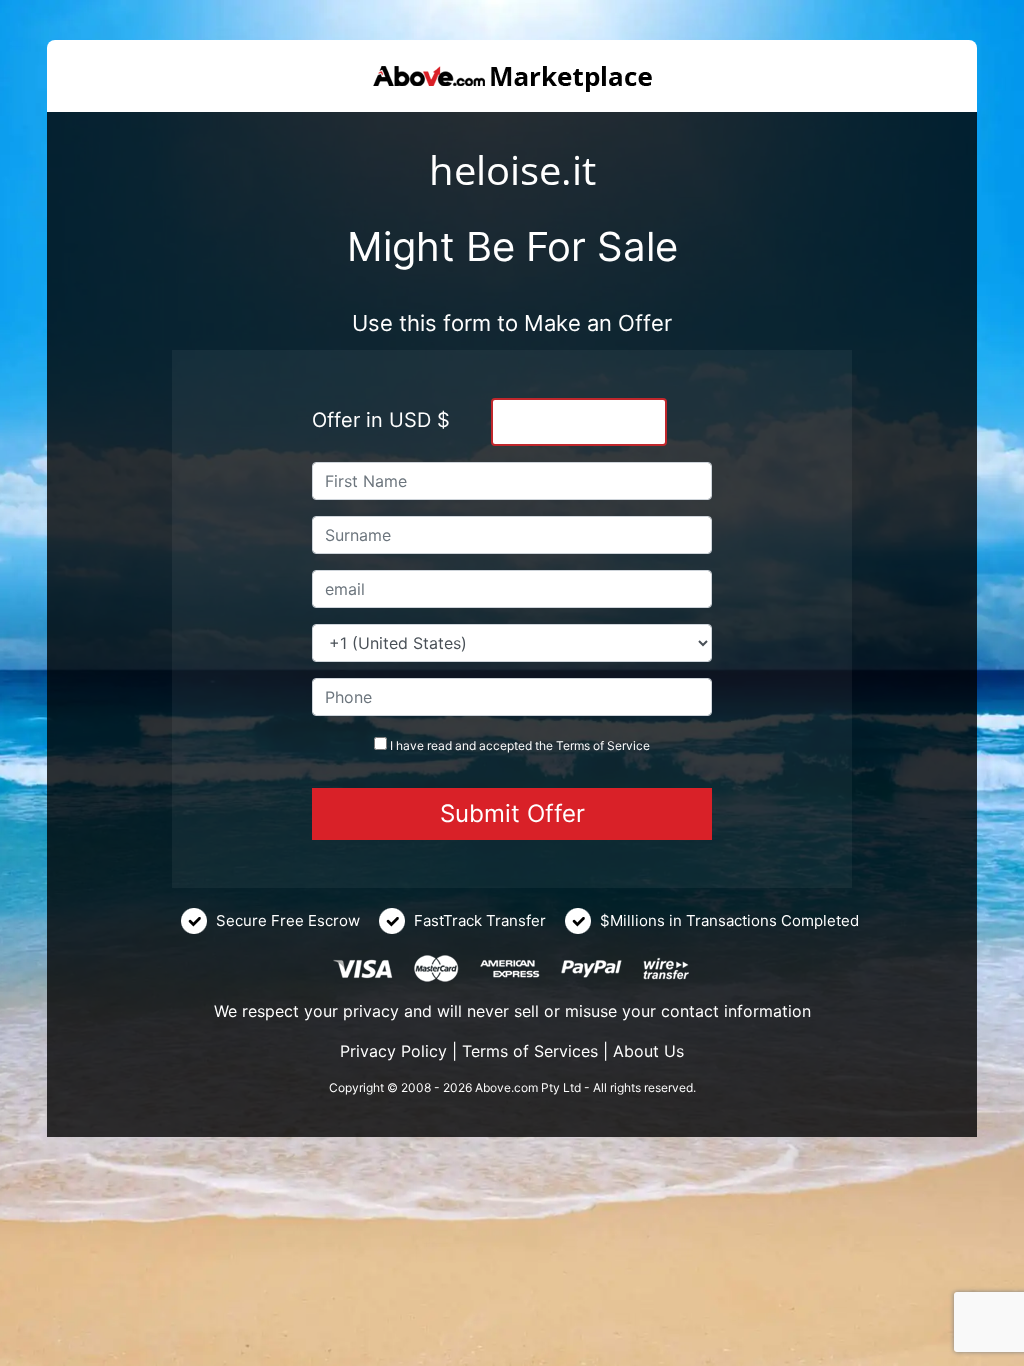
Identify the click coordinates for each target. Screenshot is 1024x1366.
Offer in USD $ (381, 420)
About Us (648, 1051)
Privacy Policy (393, 1051)
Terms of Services (530, 1051)
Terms (573, 745)
